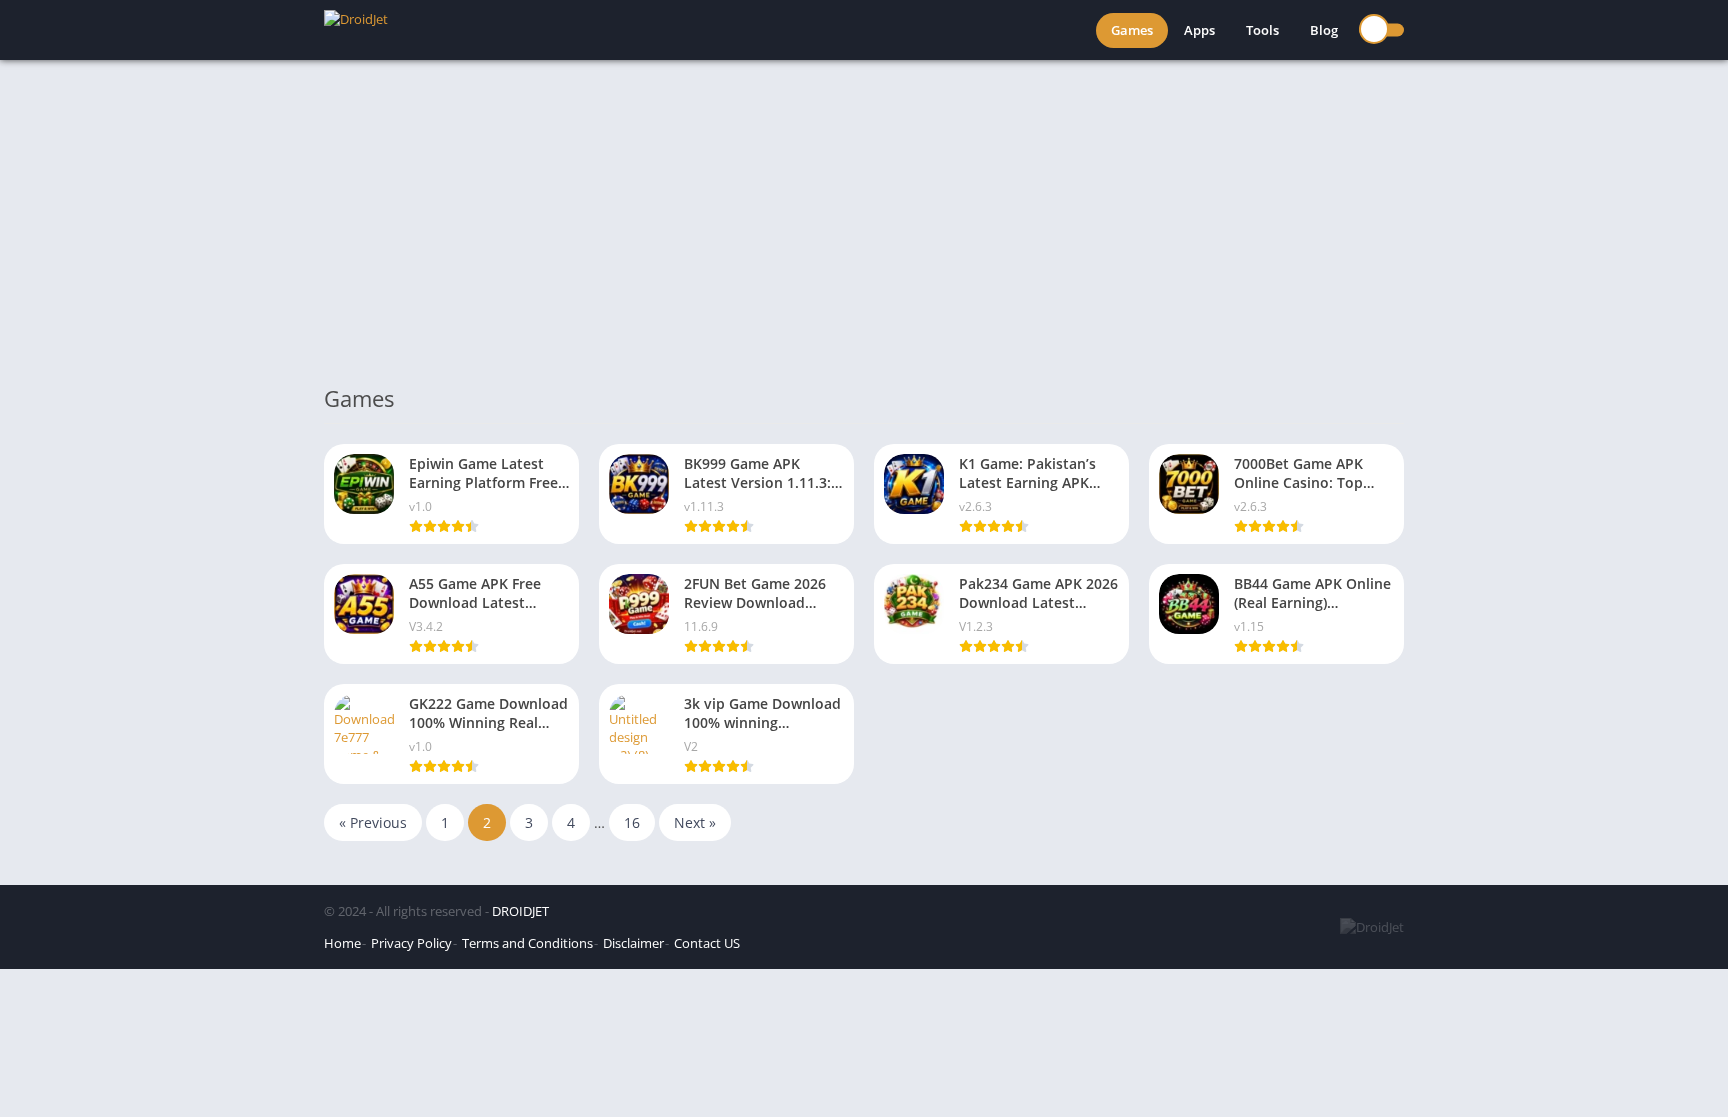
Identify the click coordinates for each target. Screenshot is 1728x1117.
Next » (695, 822)
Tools (1262, 30)
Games (1132, 30)
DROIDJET (520, 911)
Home (342, 943)
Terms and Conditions (527, 943)
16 (632, 822)
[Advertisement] (864, 210)
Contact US (707, 943)
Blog (1324, 30)
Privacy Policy (411, 943)
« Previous (373, 822)
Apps (1199, 30)
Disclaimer (633, 943)
